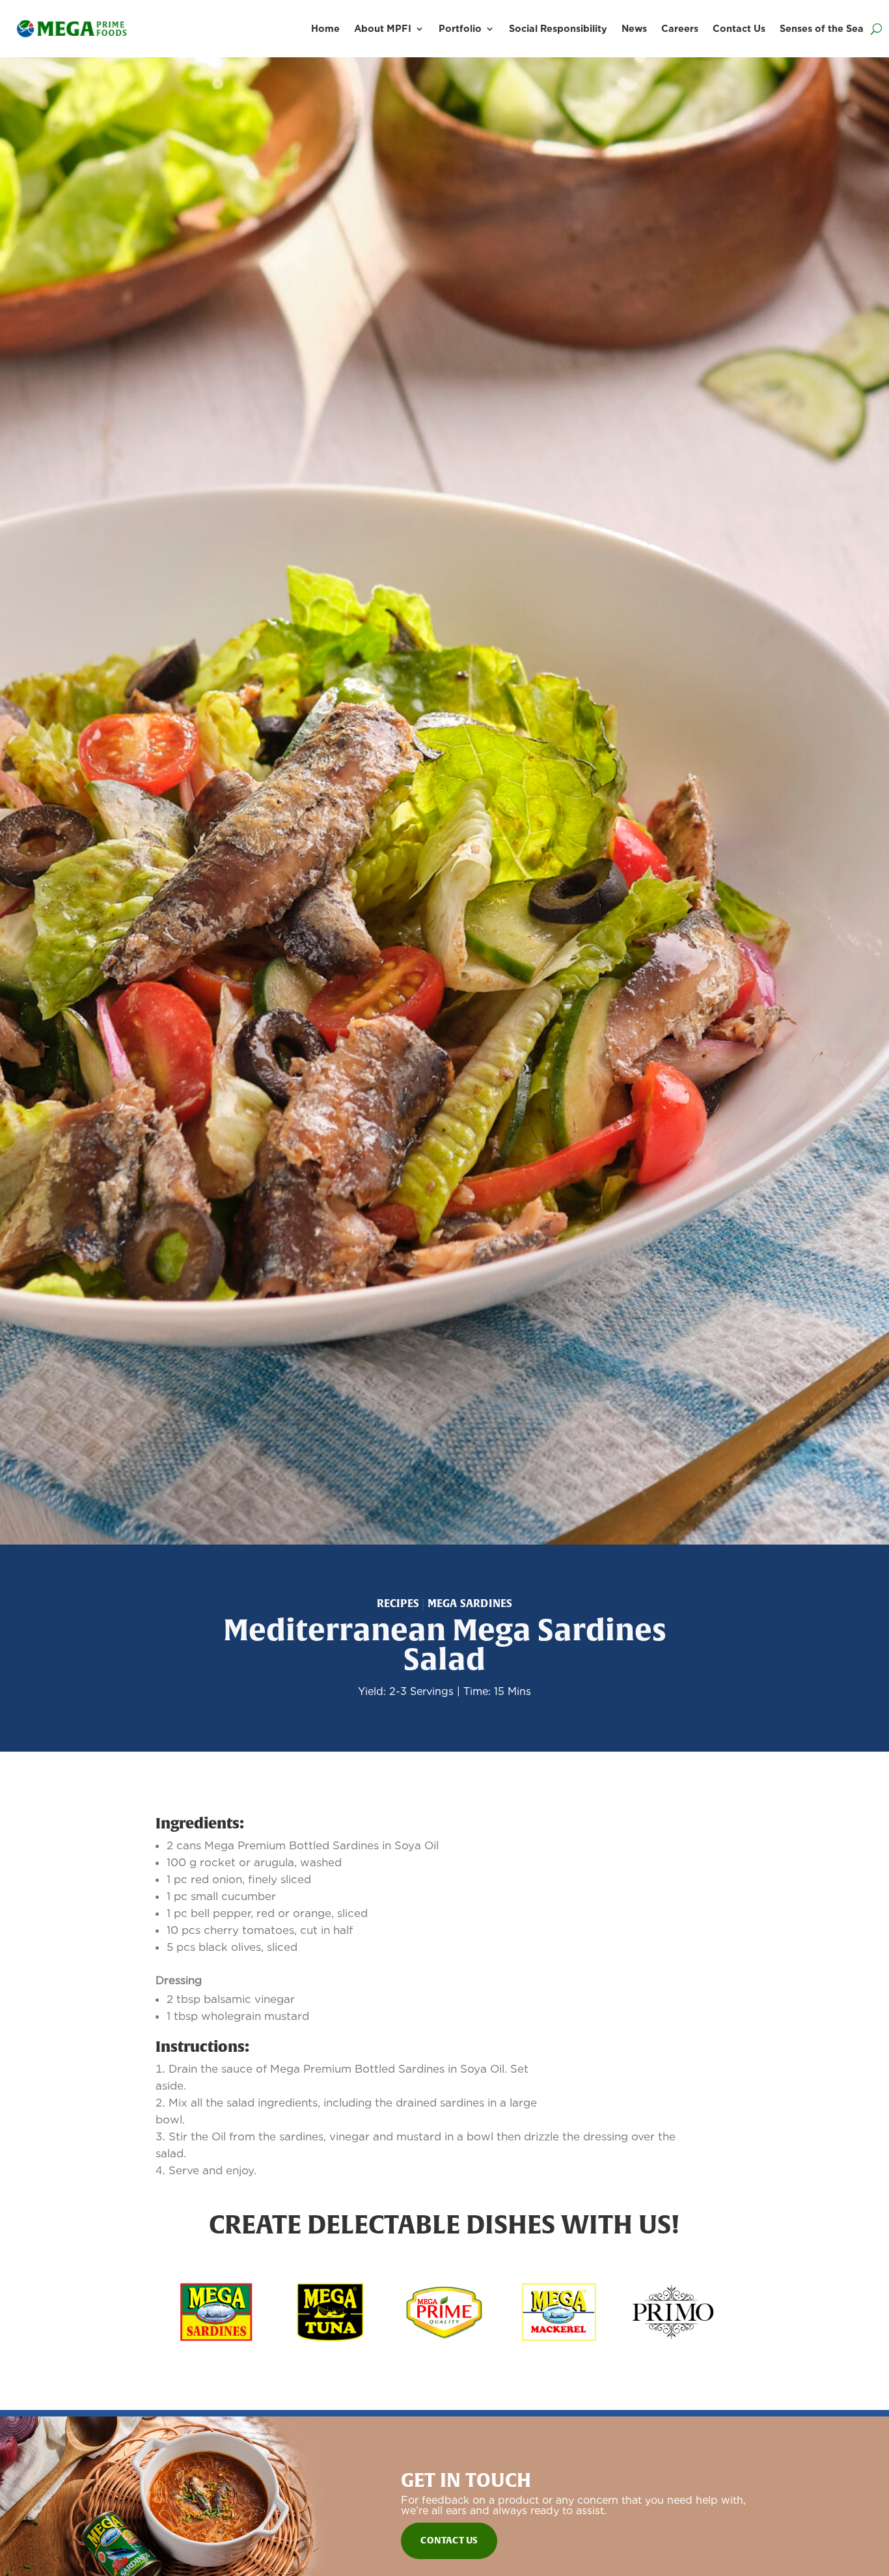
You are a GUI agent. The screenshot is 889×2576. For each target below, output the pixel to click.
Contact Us (739, 28)
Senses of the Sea (822, 28)
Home (325, 28)
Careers (680, 28)
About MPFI (383, 28)
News (634, 28)
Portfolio (460, 28)
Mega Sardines (470, 1603)
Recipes (398, 1603)
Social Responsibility (558, 28)
